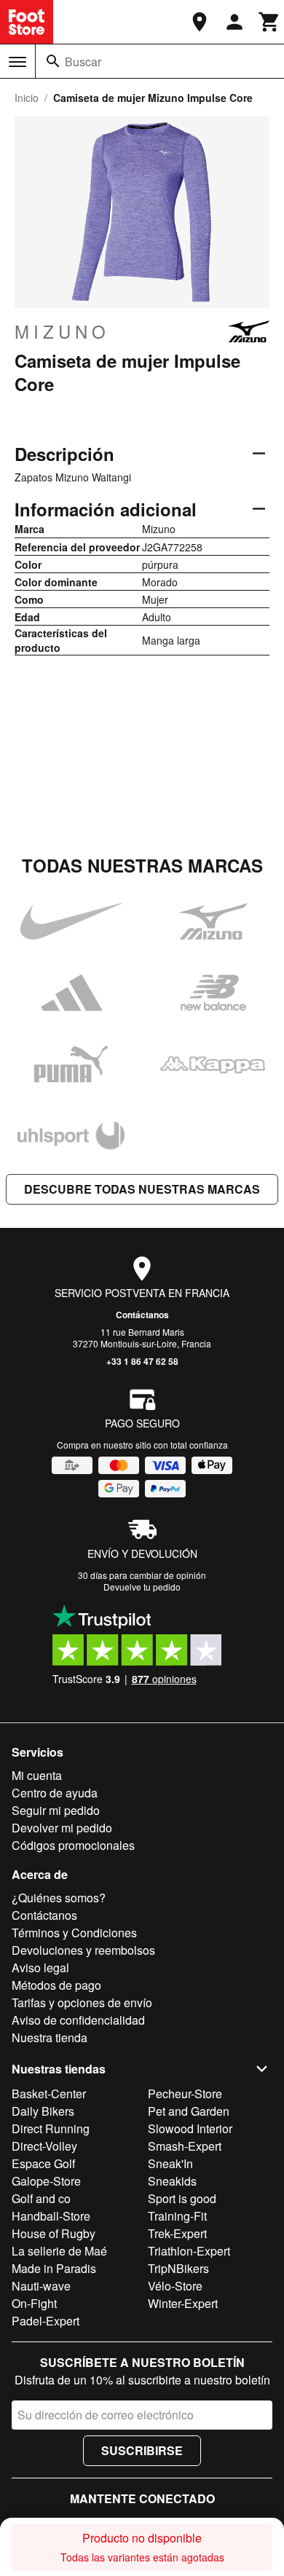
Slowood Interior (190, 2128)
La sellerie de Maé (59, 2251)
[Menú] (17, 62)
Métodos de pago (56, 1985)
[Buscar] (53, 61)
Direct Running (51, 2128)
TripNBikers (178, 2268)
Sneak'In (170, 2163)
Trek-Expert (177, 2233)
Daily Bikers (43, 2111)
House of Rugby (54, 2233)
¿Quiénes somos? (59, 1898)
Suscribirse (142, 2450)
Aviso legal (40, 1968)
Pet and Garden (189, 2111)
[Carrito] (269, 22)
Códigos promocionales (73, 1845)
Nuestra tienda (50, 2037)
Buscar (83, 62)
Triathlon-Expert (189, 2251)
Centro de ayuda (55, 1793)
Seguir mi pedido (56, 1810)
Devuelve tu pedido (142, 1587)
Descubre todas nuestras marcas (142, 1189)
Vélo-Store (175, 2286)
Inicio (27, 98)
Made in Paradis (54, 2268)
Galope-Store (46, 2181)
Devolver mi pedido (62, 1828)
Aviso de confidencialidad (78, 2020)
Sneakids (172, 2181)
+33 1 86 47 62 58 (142, 1361)
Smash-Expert (185, 2146)
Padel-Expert (46, 2321)
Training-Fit (177, 2216)
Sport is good (182, 2198)
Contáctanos (142, 1315)
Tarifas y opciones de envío (82, 2002)
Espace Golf (43, 2163)
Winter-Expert (183, 2303)
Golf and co (41, 2198)
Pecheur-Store (185, 2094)
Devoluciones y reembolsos (83, 1950)
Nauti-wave (41, 2286)
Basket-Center (49, 2094)
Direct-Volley (44, 2146)
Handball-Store (51, 2216)
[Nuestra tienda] (200, 22)
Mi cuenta (37, 1775)
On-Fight (34, 2303)
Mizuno (62, 331)
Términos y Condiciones (74, 1933)
